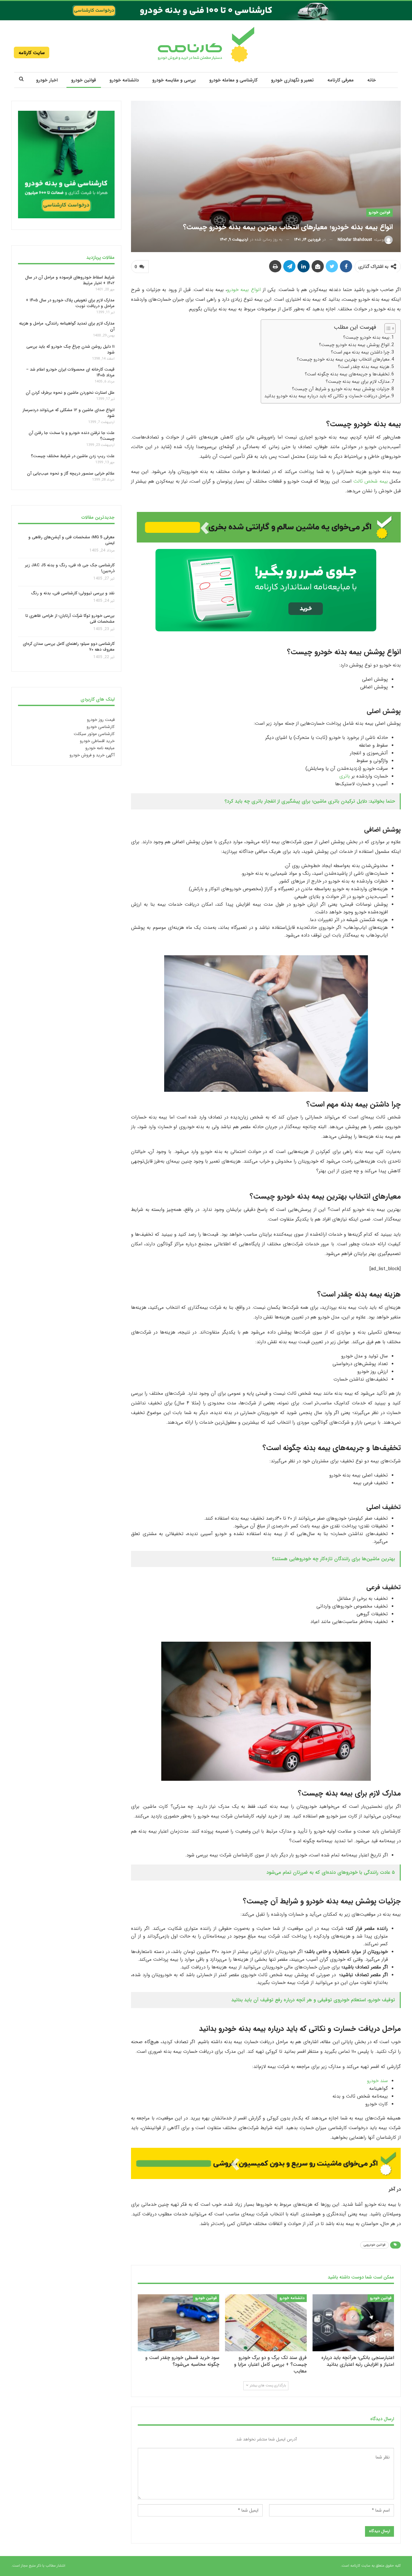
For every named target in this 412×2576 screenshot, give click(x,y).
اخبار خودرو (47, 80)
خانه (372, 80)
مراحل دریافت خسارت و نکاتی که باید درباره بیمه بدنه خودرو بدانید (327, 396)
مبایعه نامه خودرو (100, 748)
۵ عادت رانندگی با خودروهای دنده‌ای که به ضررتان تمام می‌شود (331, 1873)
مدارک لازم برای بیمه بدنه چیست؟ (358, 382)
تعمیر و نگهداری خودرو (292, 80)
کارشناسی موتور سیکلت (94, 734)
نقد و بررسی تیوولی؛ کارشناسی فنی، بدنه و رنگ (73, 594)
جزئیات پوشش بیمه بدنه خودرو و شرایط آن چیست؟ (341, 389)
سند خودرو (377, 2081)
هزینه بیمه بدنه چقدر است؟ (364, 367)
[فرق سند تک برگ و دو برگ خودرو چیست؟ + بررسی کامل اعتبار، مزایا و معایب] (266, 2323)
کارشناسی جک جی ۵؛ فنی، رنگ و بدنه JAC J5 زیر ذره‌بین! (70, 568)
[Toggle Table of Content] (387, 328)
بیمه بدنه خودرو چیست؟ (366, 337)
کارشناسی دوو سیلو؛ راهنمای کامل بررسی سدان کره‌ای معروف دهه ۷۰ (69, 647)
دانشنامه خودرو (124, 80)
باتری (345, 776)
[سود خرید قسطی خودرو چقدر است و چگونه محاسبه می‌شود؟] (178, 2323)
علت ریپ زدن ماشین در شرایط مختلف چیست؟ (73, 456)
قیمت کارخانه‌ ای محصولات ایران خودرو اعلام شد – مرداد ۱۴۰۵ (70, 372)
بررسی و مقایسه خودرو (174, 80)
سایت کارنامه (32, 53)
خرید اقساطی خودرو (97, 741)
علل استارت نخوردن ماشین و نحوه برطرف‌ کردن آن (70, 393)
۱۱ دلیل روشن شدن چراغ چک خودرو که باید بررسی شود (70, 349)
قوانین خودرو (84, 80)
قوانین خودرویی (375, 2245)
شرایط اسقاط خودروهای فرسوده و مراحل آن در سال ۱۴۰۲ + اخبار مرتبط (70, 280)
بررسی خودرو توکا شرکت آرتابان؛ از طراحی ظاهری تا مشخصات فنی (70, 619)
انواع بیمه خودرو (244, 290)
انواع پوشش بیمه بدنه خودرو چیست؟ (354, 345)
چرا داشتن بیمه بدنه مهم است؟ (360, 352)
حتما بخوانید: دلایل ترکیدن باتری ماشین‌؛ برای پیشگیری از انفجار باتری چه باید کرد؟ (310, 801)
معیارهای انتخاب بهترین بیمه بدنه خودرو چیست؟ (343, 359)
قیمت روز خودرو (101, 720)
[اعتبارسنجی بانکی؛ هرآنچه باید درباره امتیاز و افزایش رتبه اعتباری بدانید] (353, 2323)
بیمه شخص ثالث (371, 481)
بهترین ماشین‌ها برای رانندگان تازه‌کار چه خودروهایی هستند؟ (333, 1559)
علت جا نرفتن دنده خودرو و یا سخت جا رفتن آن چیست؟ (72, 436)
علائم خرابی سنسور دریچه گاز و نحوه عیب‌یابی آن (71, 473)
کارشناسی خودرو (101, 727)
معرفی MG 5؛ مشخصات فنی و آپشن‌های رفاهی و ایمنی (71, 540)
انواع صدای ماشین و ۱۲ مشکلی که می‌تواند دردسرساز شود (69, 413)
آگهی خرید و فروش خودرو (92, 755)
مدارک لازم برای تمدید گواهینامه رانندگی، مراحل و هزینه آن (67, 326)
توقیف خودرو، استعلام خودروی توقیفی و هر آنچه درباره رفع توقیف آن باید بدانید (313, 2000)
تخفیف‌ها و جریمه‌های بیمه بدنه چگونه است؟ (347, 374)
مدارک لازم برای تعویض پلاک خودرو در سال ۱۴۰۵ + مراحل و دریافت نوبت (70, 303)
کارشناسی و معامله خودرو (233, 80)
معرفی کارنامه (341, 80)
